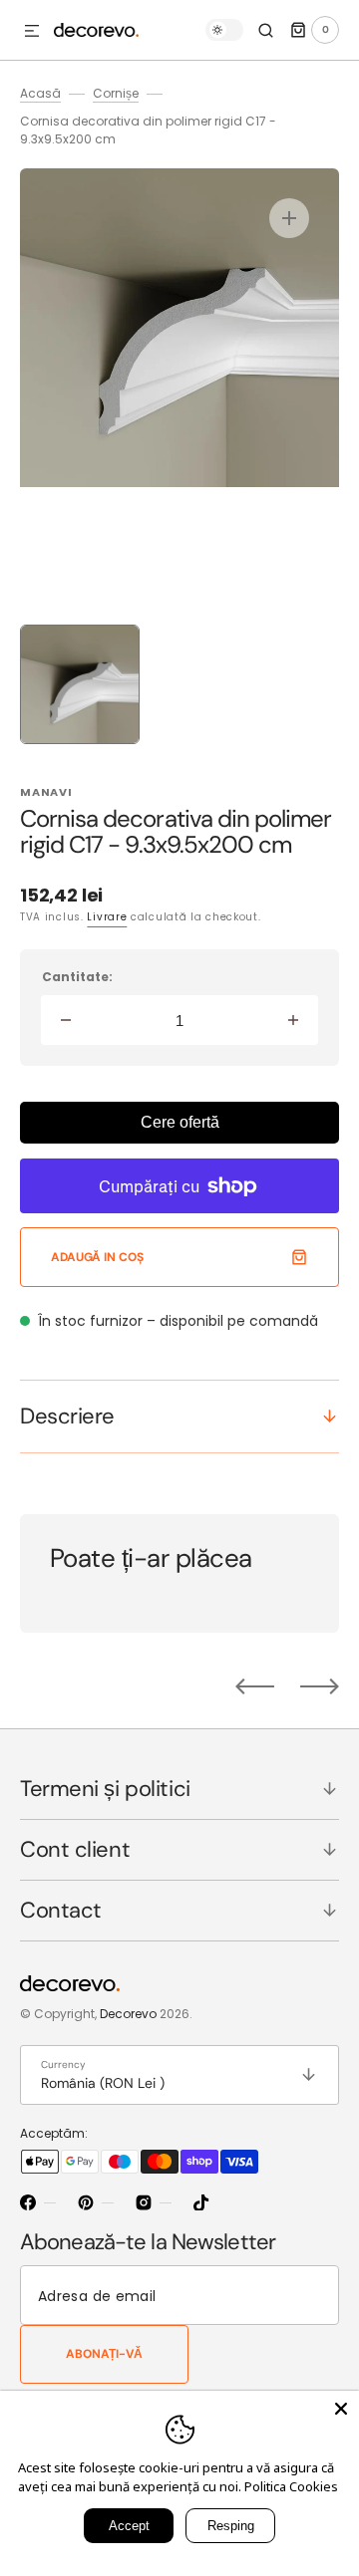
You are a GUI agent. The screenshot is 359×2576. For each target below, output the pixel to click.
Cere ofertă (180, 1122)
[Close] (341, 2409)
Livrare (107, 917)
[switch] (224, 30)
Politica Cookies (291, 2486)
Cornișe (116, 93)
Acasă (40, 93)
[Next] (320, 1686)
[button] (32, 32)
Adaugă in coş (97, 1257)
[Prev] (255, 1686)
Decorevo (128, 2014)
